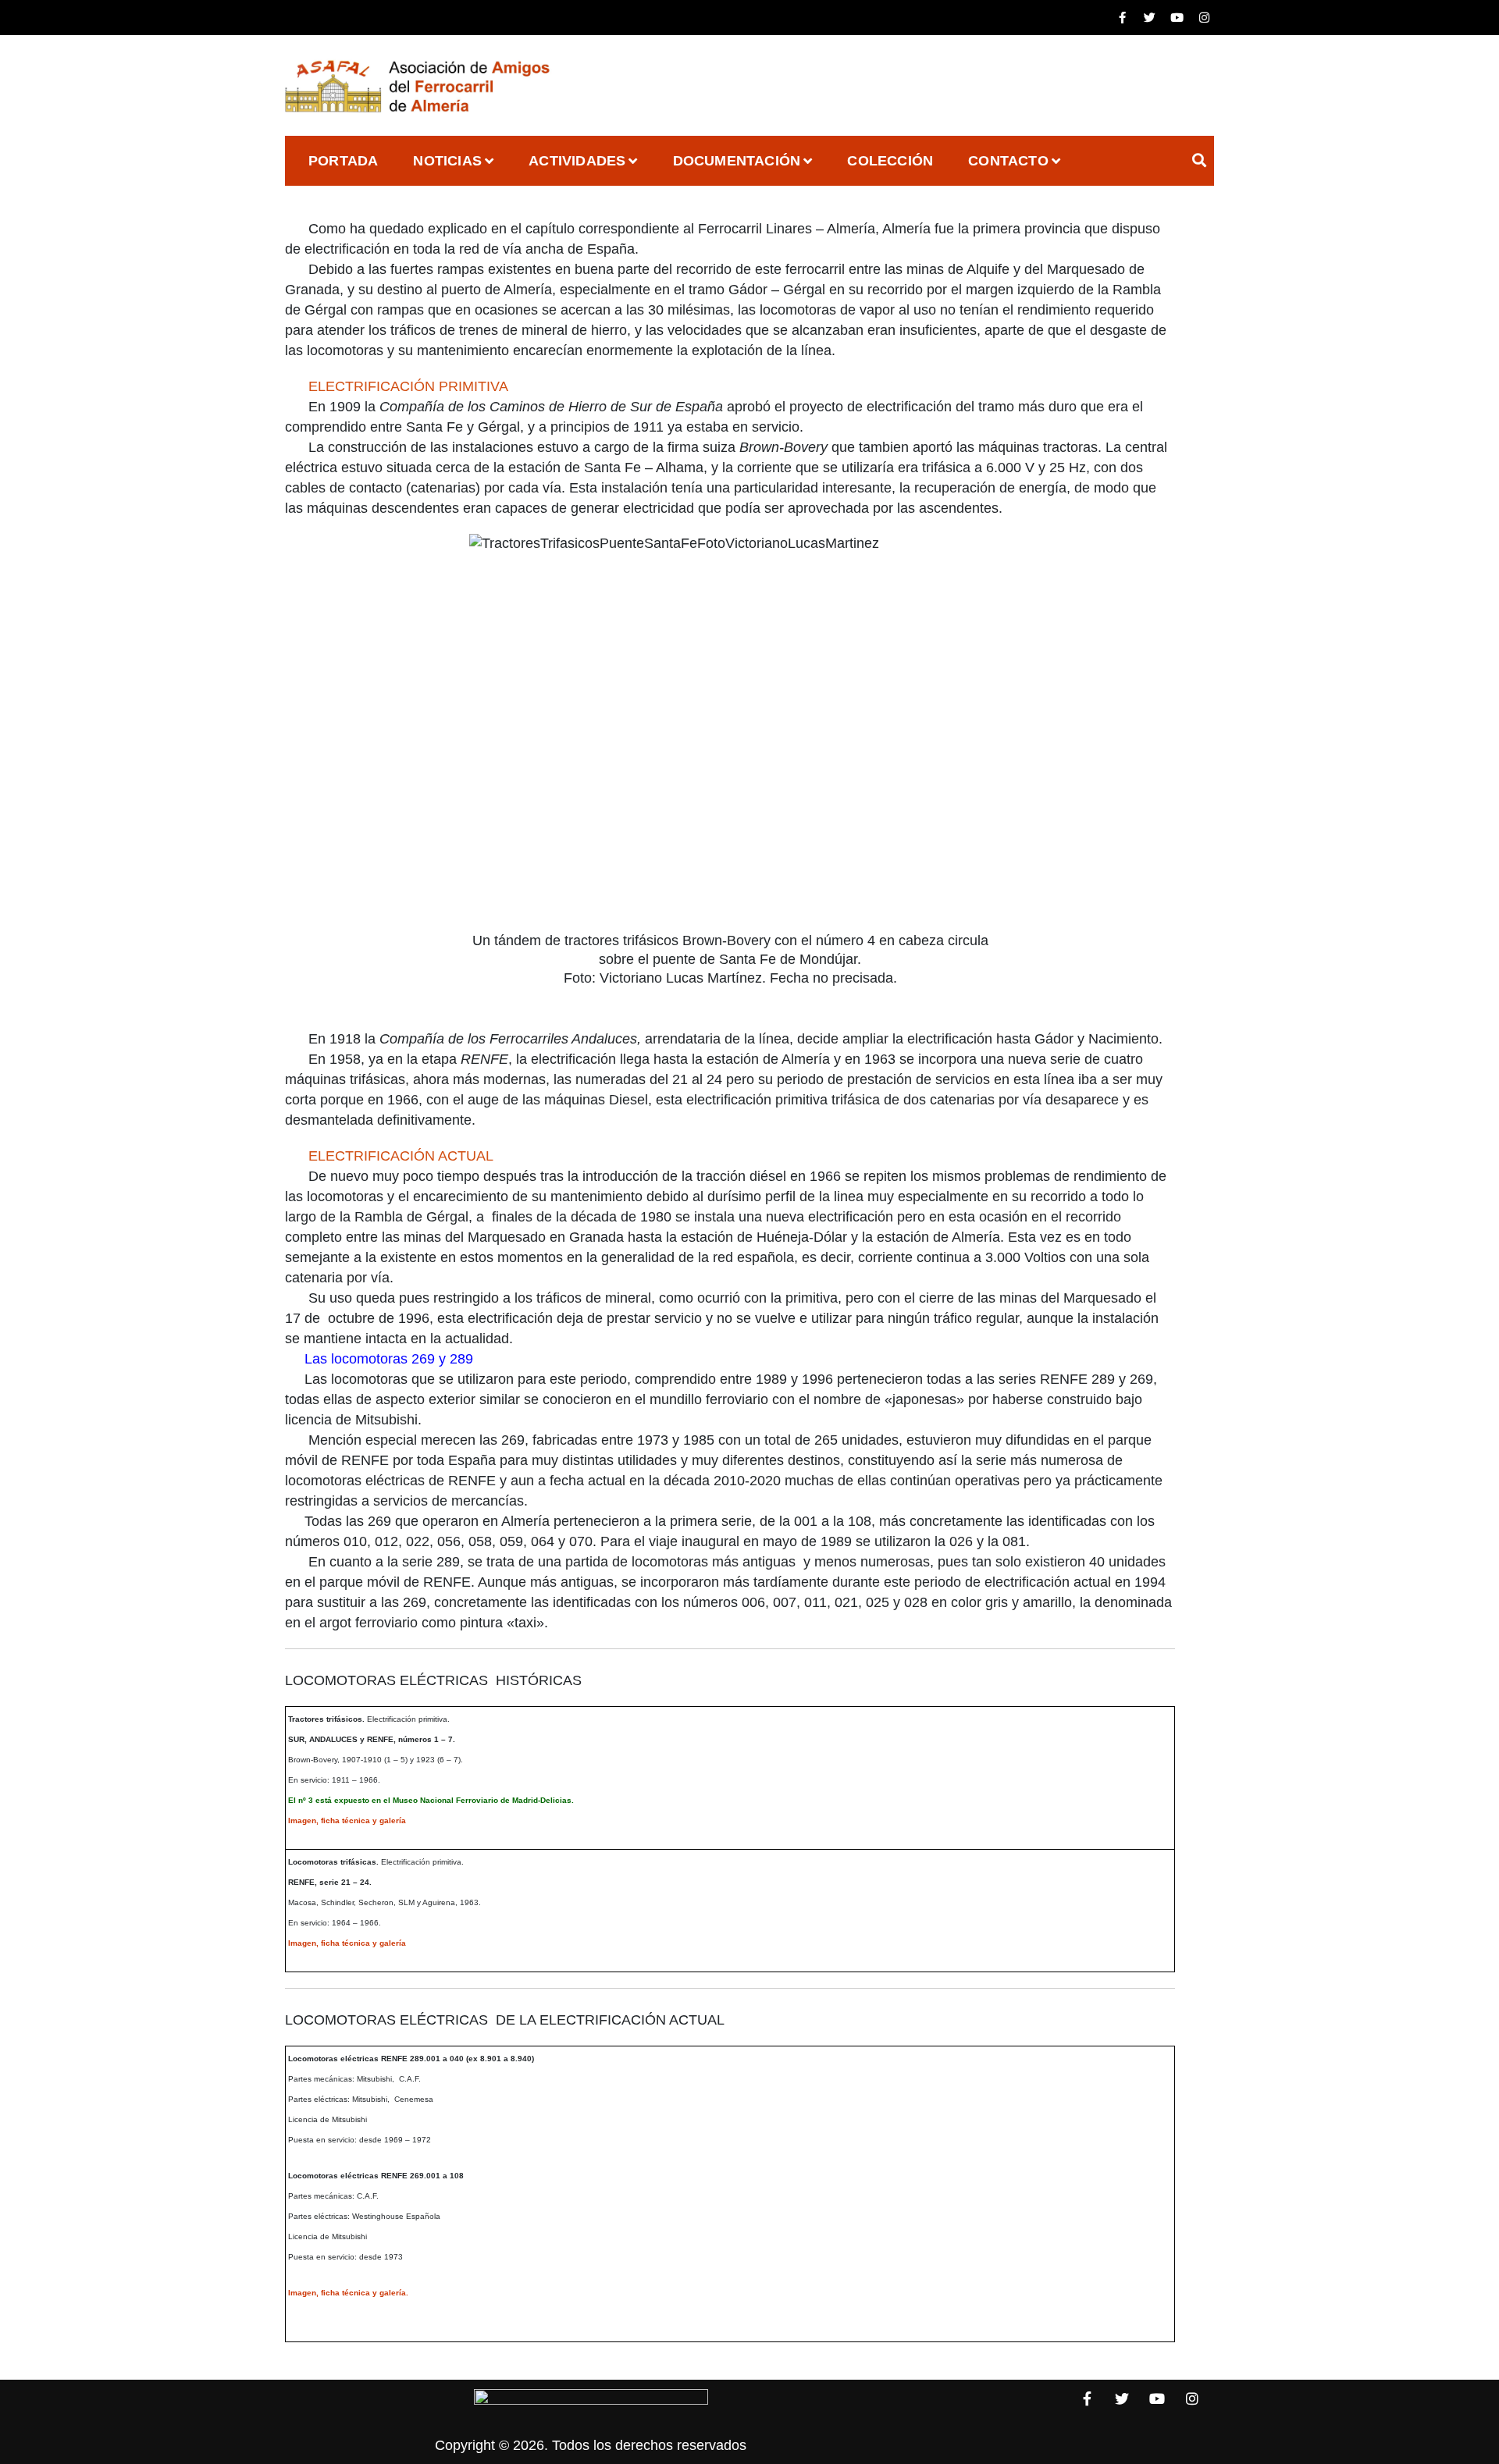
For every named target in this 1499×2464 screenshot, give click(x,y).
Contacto (1008, 161)
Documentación (737, 161)
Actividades (577, 161)
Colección (890, 161)
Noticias (447, 161)
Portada (343, 161)
